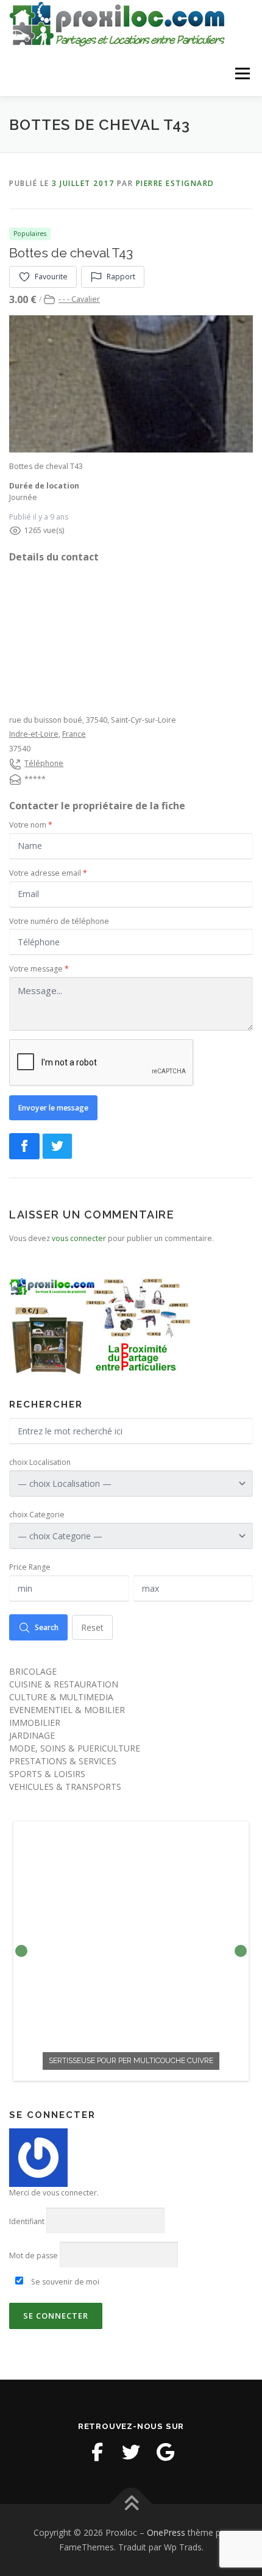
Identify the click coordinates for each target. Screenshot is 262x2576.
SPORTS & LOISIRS (47, 1774)
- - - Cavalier (79, 299)
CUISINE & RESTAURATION (64, 1684)
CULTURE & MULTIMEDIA (61, 1697)
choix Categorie (37, 1515)
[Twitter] (131, 2452)
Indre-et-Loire (34, 734)
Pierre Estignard (175, 183)
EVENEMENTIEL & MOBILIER (67, 1710)
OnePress (166, 2532)
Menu (242, 73)
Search (47, 1627)
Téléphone (44, 763)
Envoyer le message (53, 1108)
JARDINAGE (32, 1735)
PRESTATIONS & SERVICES (63, 1761)
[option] (131, 1951)
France (74, 734)
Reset (92, 1627)
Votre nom (31, 825)
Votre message (39, 969)
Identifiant (27, 2221)
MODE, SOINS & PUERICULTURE (75, 1748)
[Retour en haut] (131, 2504)
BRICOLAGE (33, 1671)
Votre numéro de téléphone (59, 921)
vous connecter (79, 1238)
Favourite (51, 277)
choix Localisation (40, 1462)
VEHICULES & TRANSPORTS (65, 1787)
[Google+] (165, 2452)
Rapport (121, 277)
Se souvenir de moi (64, 2282)
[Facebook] (97, 2452)
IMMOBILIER (35, 1723)
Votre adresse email (48, 873)
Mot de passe (34, 2256)
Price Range (30, 1567)
